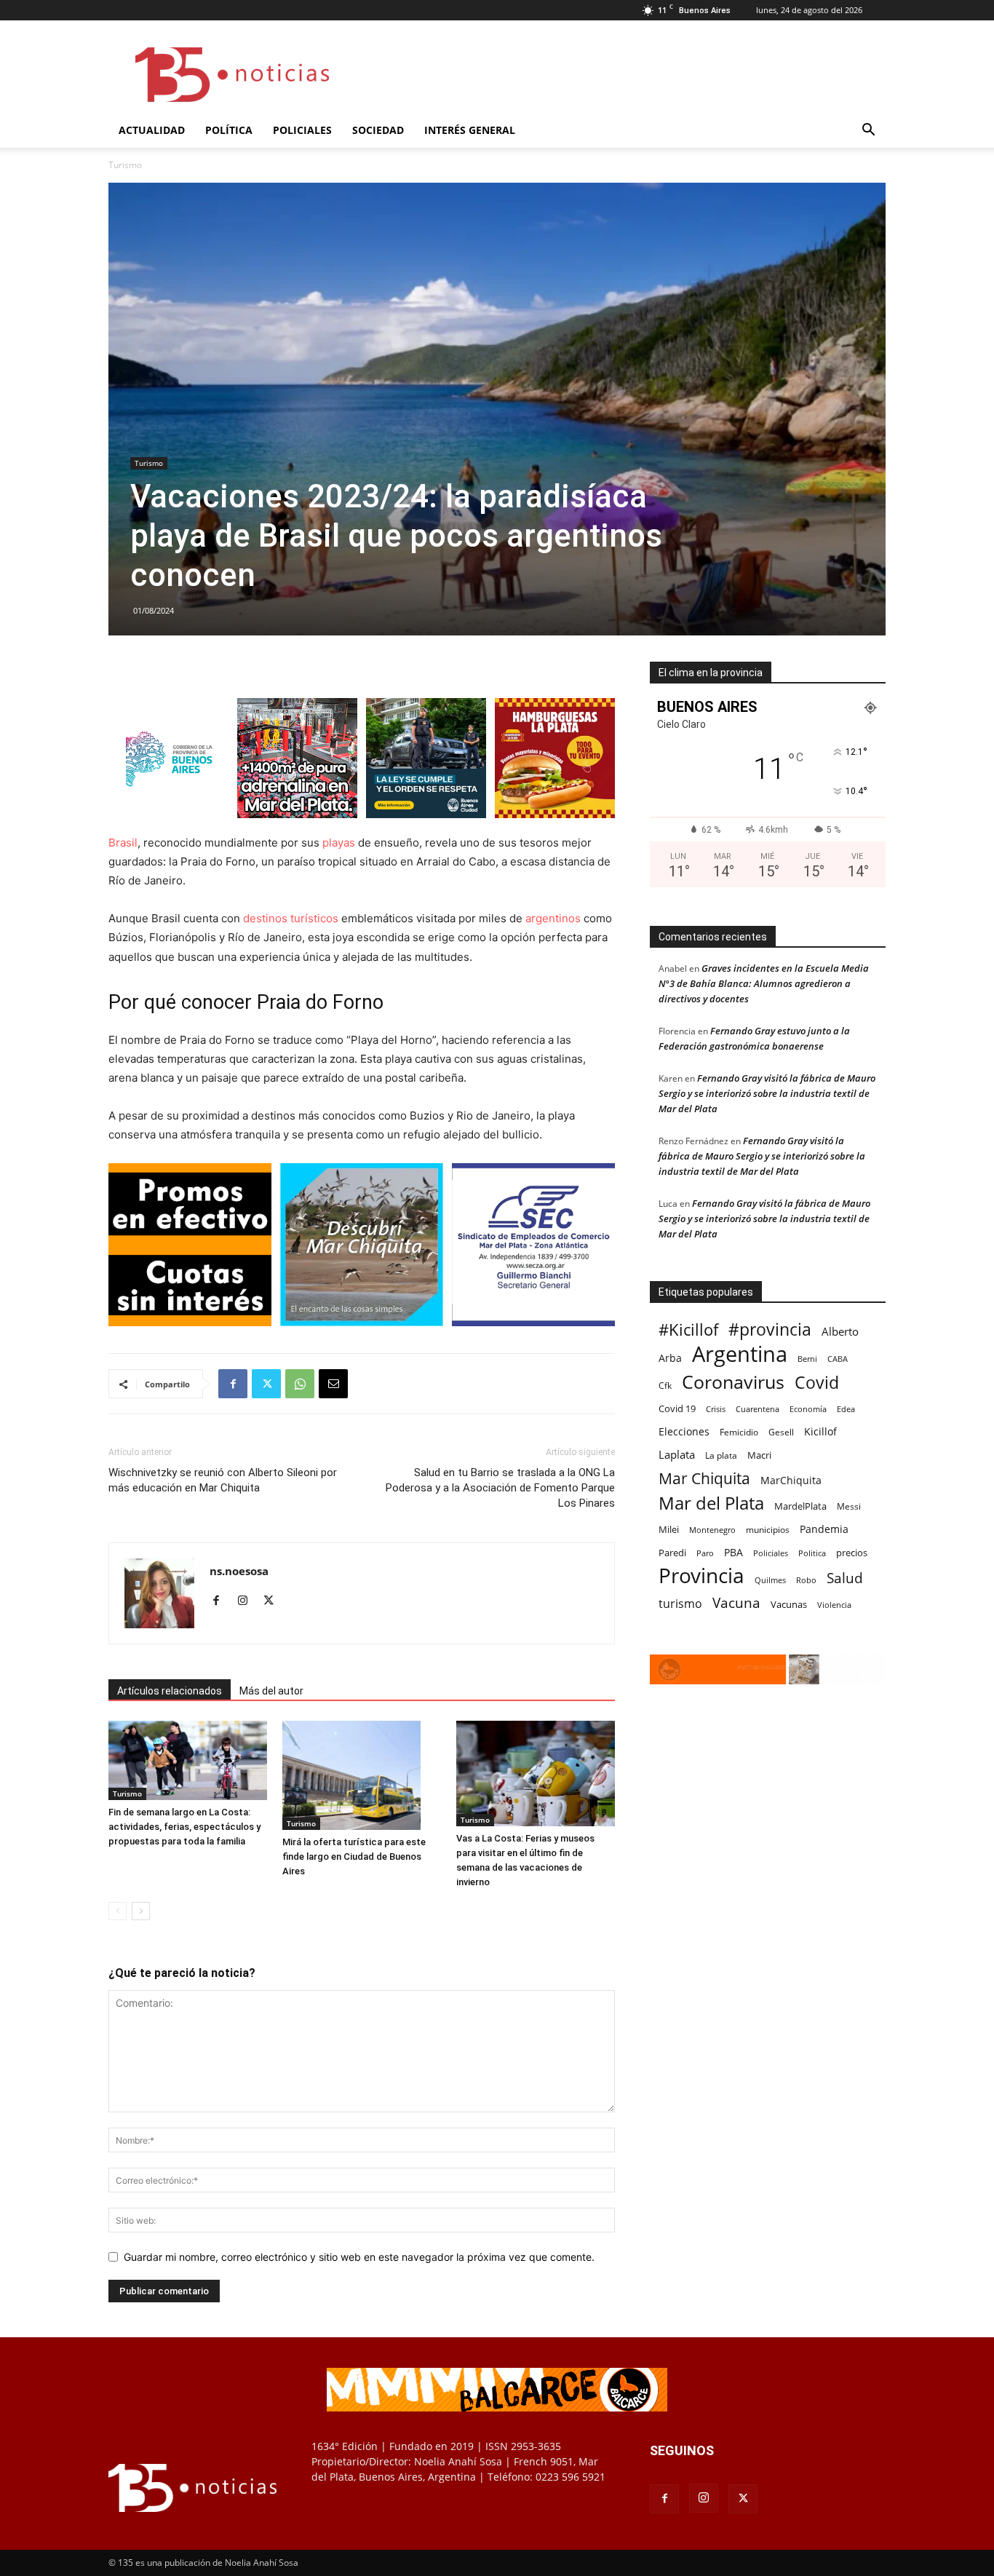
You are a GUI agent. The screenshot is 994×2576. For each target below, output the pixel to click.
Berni (807, 1359)
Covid (817, 1383)
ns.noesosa (239, 1571)
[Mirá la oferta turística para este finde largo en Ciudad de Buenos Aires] (362, 1775)
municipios (768, 1530)
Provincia (701, 1576)
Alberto (840, 1331)
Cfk (665, 1385)
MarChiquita (791, 1480)
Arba (670, 1358)
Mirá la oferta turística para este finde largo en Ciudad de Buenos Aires (354, 1856)
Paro (705, 1553)
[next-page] (141, 1911)
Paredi (672, 1553)
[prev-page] (118, 1911)
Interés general (470, 130)
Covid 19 (677, 1408)
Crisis (716, 1409)
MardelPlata (800, 1506)
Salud (845, 1578)
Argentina (740, 1354)
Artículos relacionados (170, 1691)
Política (229, 130)
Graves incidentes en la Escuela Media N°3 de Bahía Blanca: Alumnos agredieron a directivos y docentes (764, 983)
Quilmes (770, 1580)
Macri (759, 1455)
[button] (868, 131)
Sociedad (378, 130)
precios (852, 1553)
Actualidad (152, 130)
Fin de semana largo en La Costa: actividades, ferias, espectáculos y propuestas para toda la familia (184, 1827)
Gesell (781, 1432)
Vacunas (789, 1604)
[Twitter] (266, 1384)
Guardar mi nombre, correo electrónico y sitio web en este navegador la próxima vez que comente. (359, 2257)
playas (339, 843)
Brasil (123, 843)
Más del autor (271, 1691)
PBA (733, 1552)
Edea (846, 1409)
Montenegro (712, 1530)
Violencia (834, 1605)
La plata (721, 1455)
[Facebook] (233, 1384)
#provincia (770, 1329)
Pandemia (824, 1529)
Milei (669, 1530)
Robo (806, 1580)
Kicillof (820, 1431)
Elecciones (684, 1431)
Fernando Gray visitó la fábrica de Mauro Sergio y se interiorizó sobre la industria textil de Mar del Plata (767, 1093)
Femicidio (739, 1432)
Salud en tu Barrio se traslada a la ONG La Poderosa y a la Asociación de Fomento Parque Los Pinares (500, 1488)
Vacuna (736, 1602)
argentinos (553, 918)
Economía (808, 1409)
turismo (680, 1604)
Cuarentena (758, 1409)
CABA (838, 1359)
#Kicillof (688, 1329)
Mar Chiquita (704, 1478)
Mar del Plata (711, 1503)
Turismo (149, 463)
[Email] (333, 1384)
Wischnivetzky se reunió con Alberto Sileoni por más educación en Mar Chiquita (223, 1480)
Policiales (302, 130)
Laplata (677, 1454)
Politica (812, 1553)
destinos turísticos (289, 918)
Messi (849, 1506)
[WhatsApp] (300, 1384)
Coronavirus (733, 1382)
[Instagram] (248, 1601)
